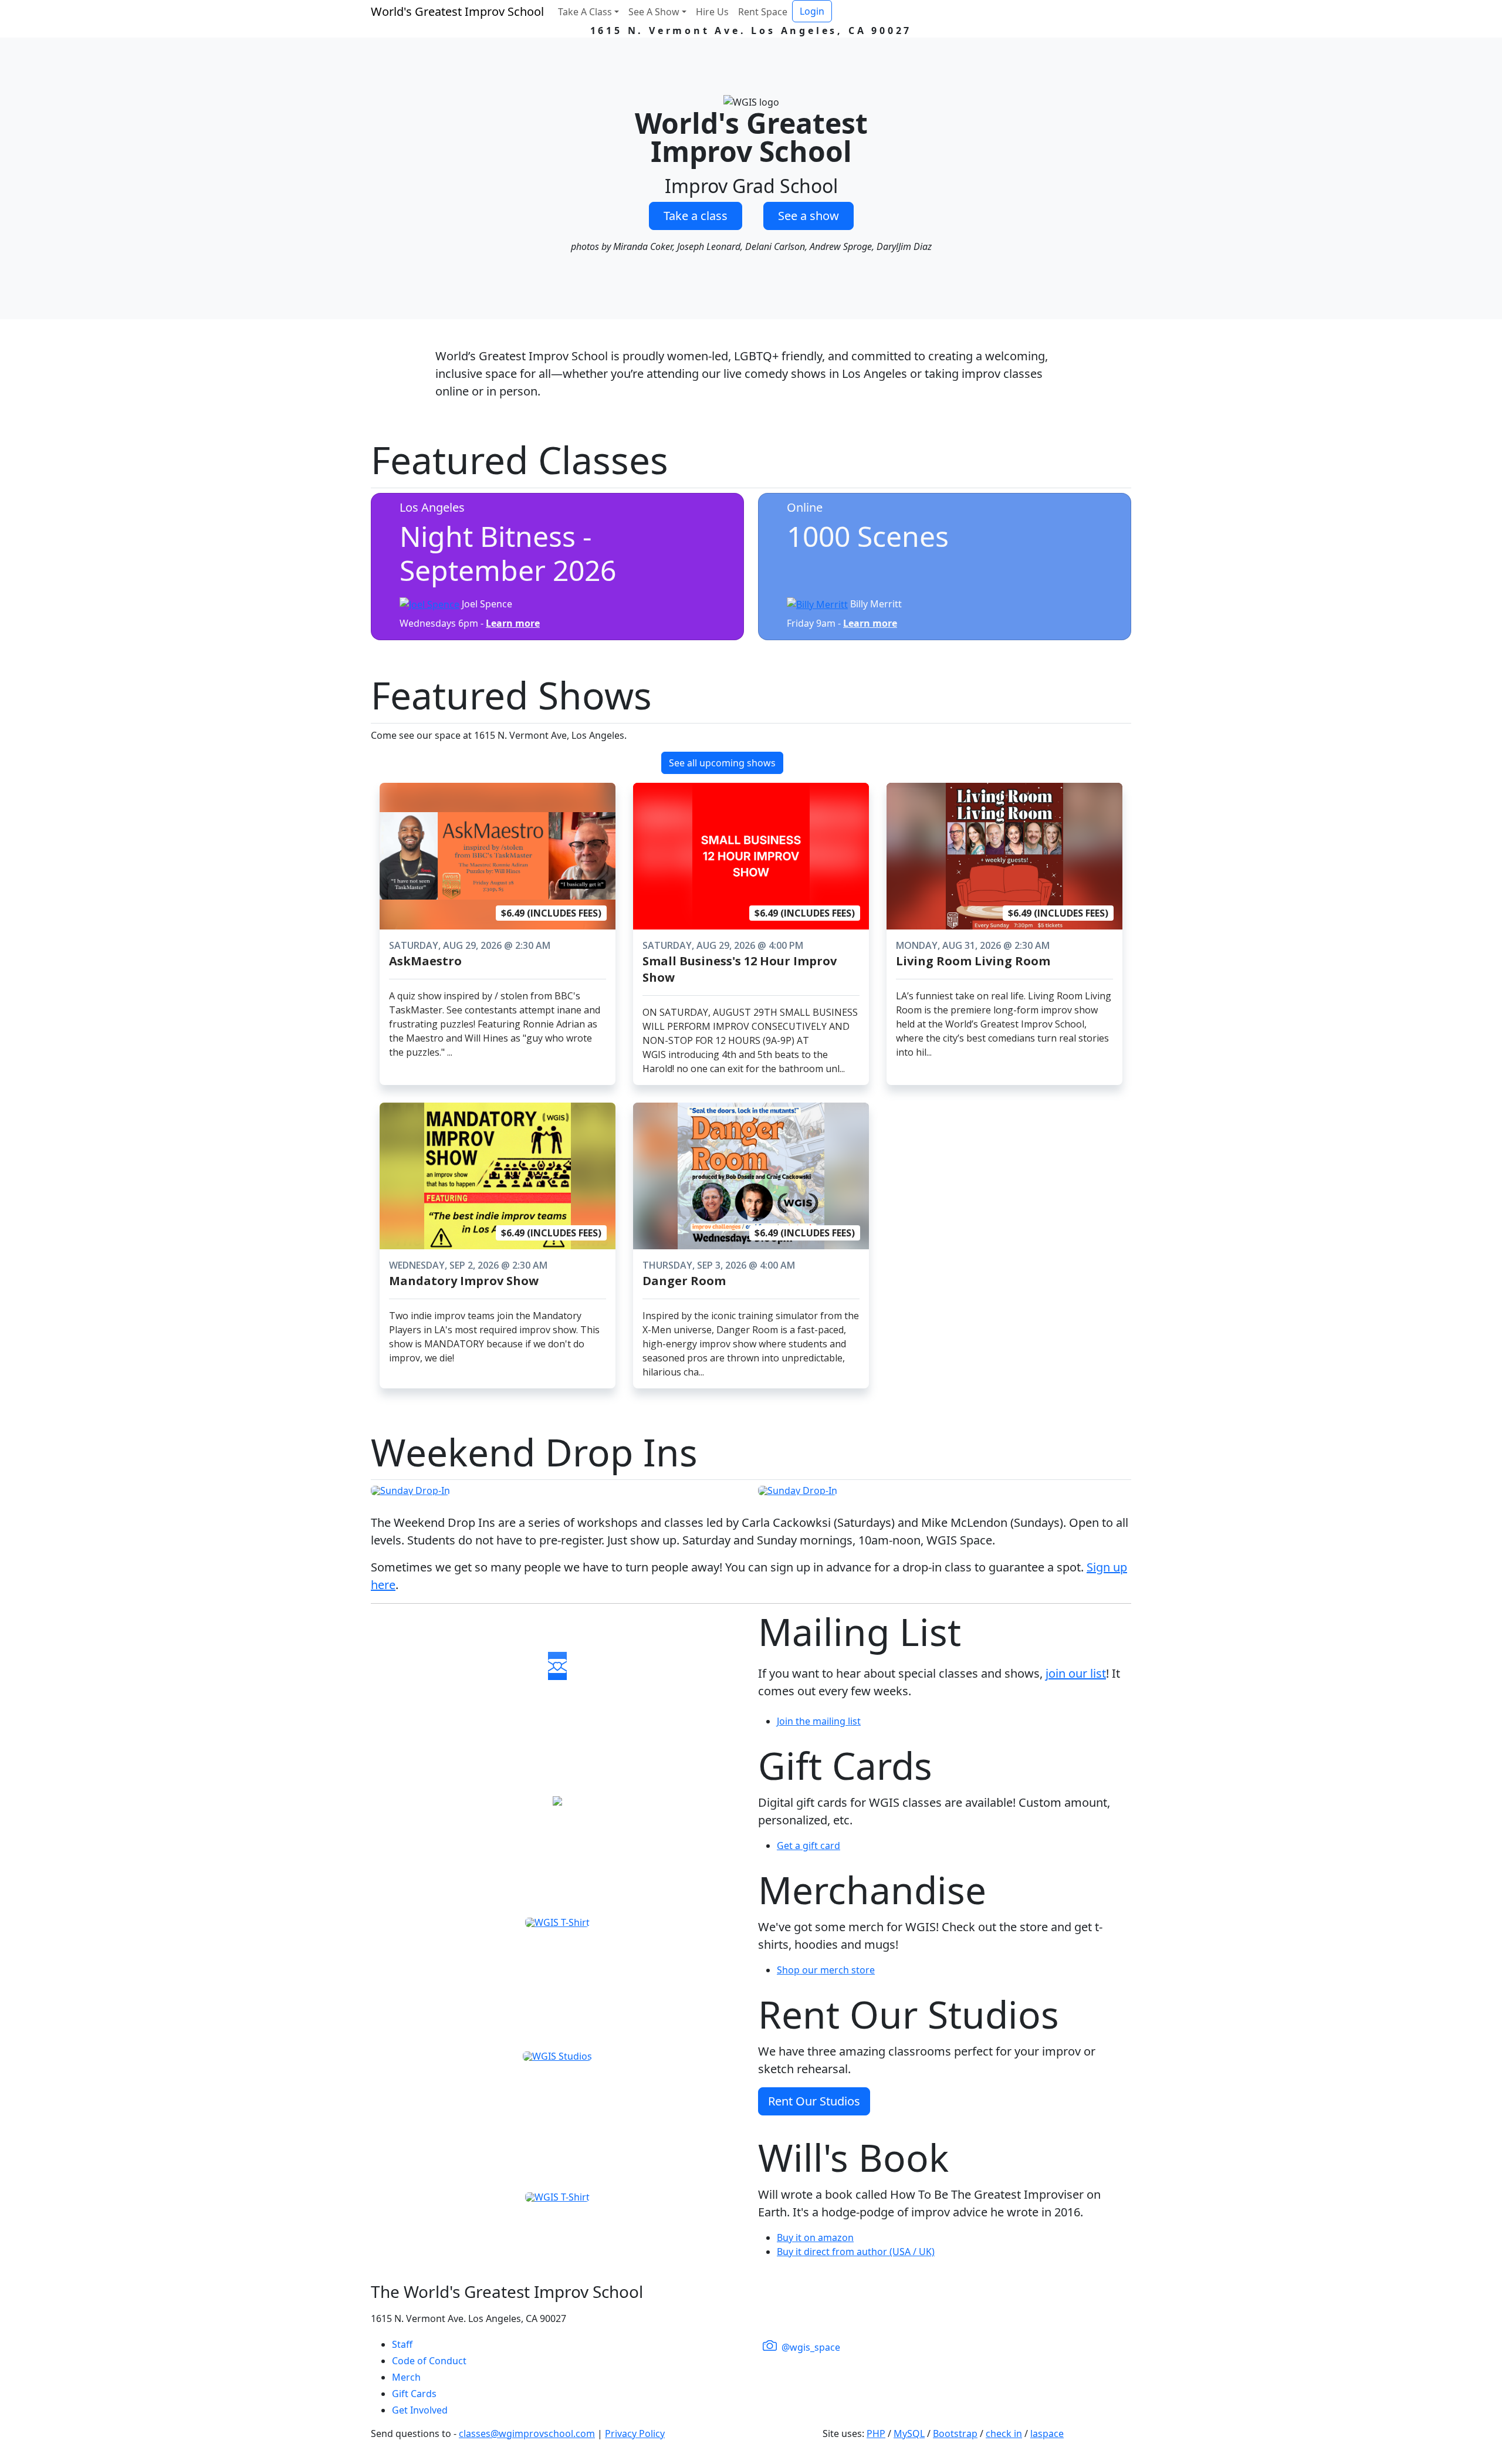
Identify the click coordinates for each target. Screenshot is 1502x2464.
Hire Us (712, 12)
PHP (876, 2433)
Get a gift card (808, 1846)
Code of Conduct (429, 2361)
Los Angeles (432, 507)
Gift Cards (414, 2394)
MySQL (909, 2433)
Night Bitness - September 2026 (508, 553)
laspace (1047, 2433)
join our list (1076, 1673)
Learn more (513, 623)
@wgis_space (810, 2347)
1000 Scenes (868, 536)
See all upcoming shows (722, 763)
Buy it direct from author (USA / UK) (856, 2252)
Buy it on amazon (815, 2237)
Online (805, 507)
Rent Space (763, 12)
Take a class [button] (696, 216)
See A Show (654, 12)
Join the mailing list (819, 1721)
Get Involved (420, 2410)
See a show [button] (808, 216)
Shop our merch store (826, 1970)
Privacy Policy (635, 2433)
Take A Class (585, 12)
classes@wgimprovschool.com (527, 2433)
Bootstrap (955, 2433)
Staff (402, 2344)
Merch (406, 2377)
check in (1004, 2433)
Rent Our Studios (814, 2101)
